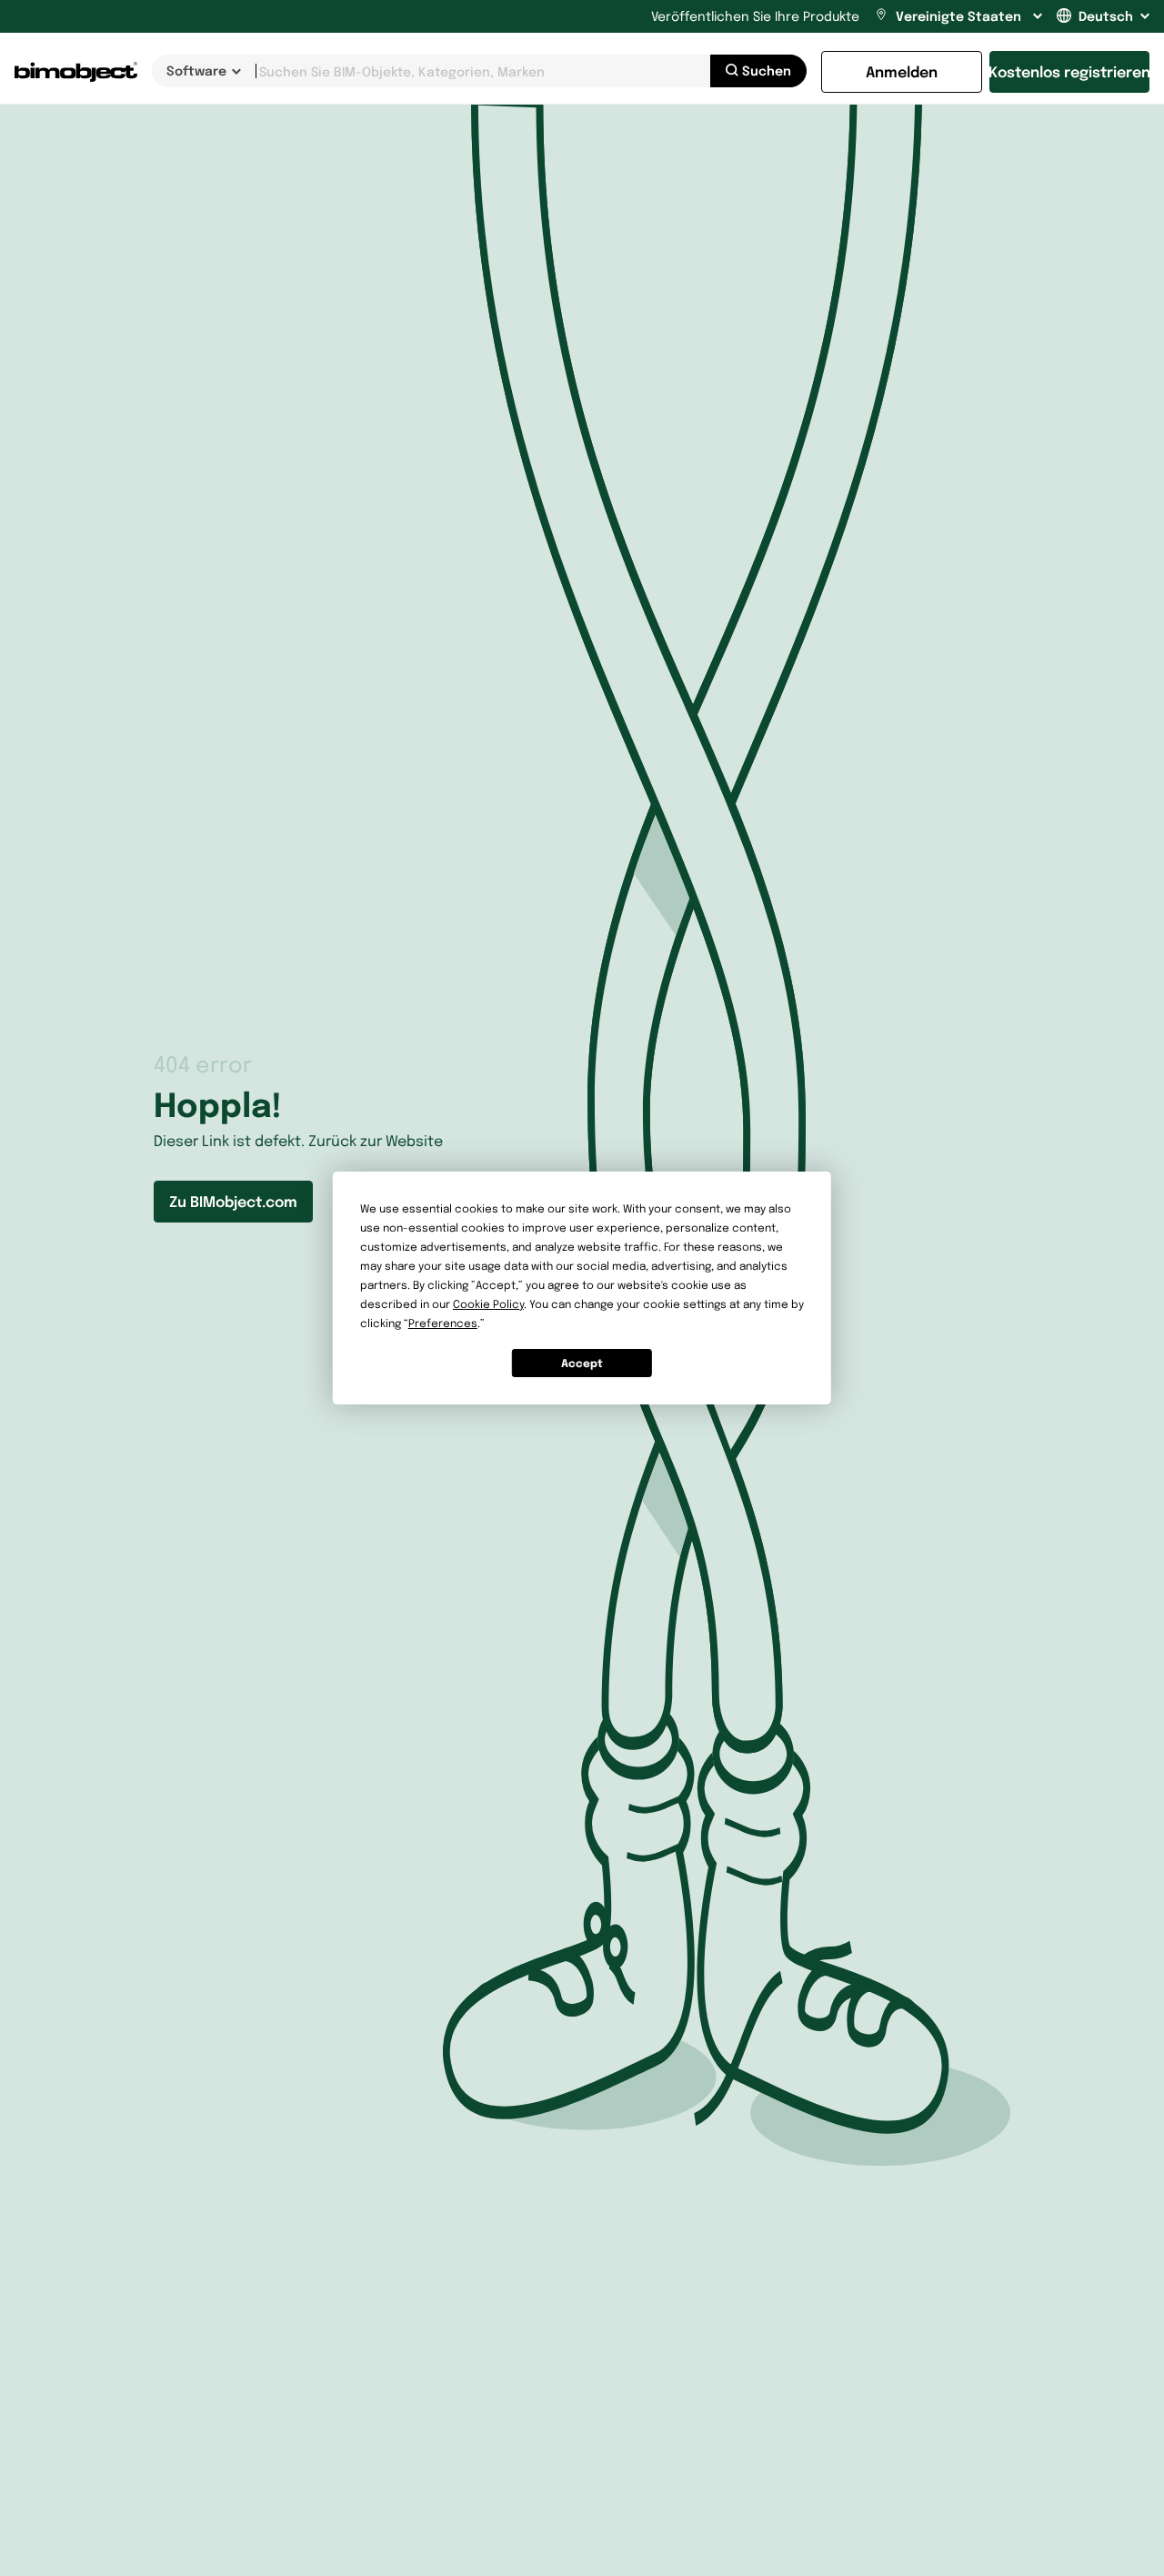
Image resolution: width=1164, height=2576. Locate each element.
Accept (582, 1363)
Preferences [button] (443, 1323)
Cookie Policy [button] (488, 1304)
